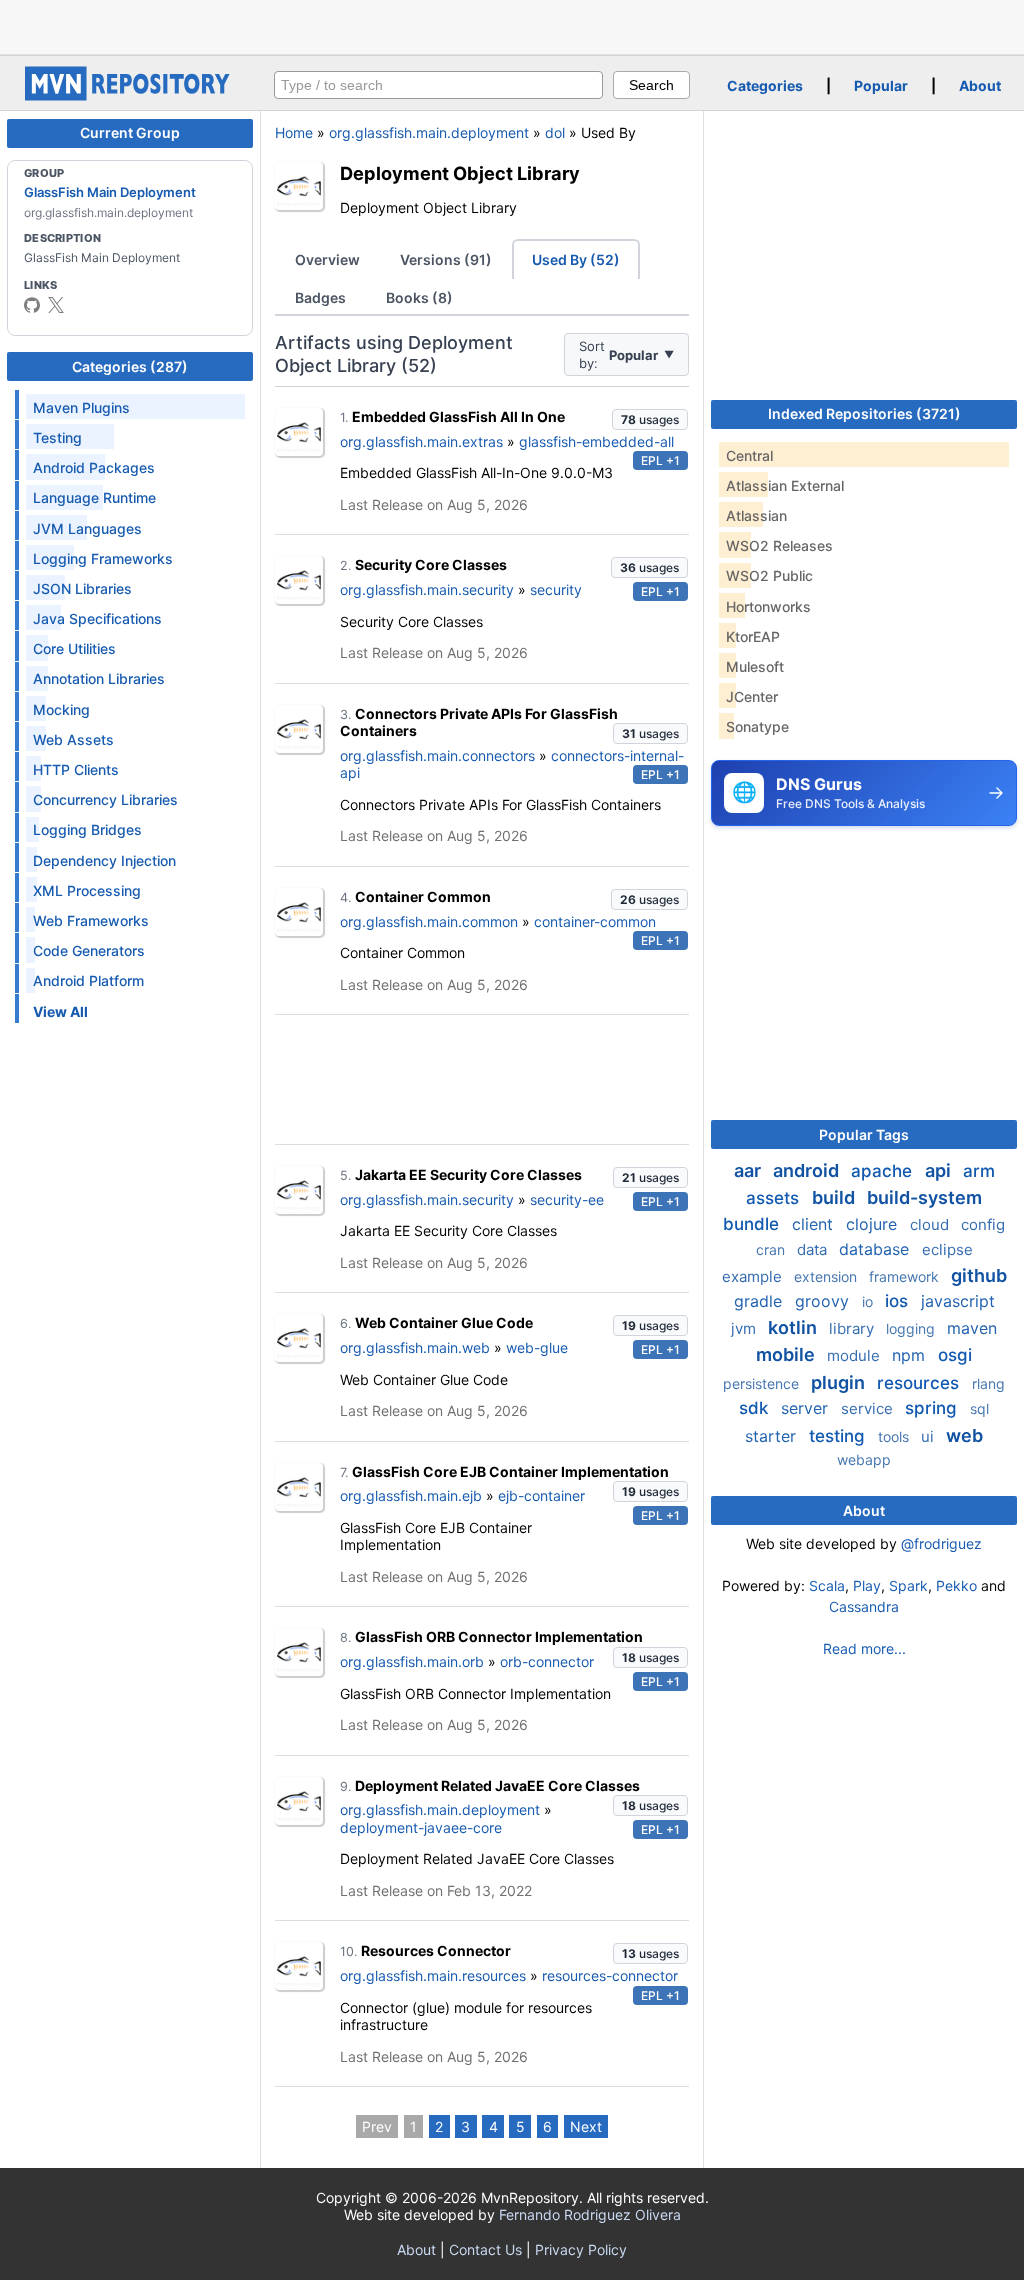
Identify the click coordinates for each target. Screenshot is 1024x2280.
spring (933, 1408)
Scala (827, 1585)
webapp (864, 1459)
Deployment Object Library (460, 173)
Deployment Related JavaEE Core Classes (497, 1785)
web (964, 1435)
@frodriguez (941, 1543)
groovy (824, 1301)
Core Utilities (74, 648)
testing (839, 1436)
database (876, 1249)
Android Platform (88, 980)
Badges (320, 297)
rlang (988, 1383)
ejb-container (541, 1495)
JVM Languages (87, 528)
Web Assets (73, 739)
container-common (595, 921)
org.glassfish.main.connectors (437, 755)
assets (775, 1198)
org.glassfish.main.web (415, 1347)
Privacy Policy (581, 2249)
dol (555, 132)
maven (972, 1328)
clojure (874, 1224)
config (983, 1224)
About (980, 85)
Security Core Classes (431, 564)
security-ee (567, 1199)
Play (867, 1585)
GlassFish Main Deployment (110, 192)
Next (586, 2126)
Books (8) (419, 297)
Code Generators (89, 950)
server (807, 1408)
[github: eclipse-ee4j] (32, 305)
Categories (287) (130, 366)
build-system (924, 1197)
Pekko (956, 1585)
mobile (787, 1354)
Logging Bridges (87, 829)
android (808, 1170)
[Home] (130, 95)
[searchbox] (438, 85)
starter (773, 1436)
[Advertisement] (512, 25)
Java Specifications (97, 618)
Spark (908, 1585)
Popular (881, 85)
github (979, 1275)
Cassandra (864, 1606)
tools (895, 1436)
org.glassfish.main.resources (433, 1975)
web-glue (537, 1347)
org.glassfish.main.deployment (429, 132)
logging (912, 1328)
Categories (765, 85)
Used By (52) (576, 259)
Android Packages (94, 467)
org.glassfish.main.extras (421, 441)
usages (650, 419)
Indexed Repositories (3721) (864, 413)
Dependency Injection (104, 860)
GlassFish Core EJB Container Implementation (510, 1471)
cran (772, 1249)
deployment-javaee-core (421, 1827)
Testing (57, 437)
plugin (840, 1382)
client (815, 1224)
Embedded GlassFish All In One (458, 416)
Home (294, 132)
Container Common (423, 896)
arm (979, 1171)
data (814, 1249)
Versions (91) (446, 259)
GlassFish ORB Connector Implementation (499, 1636)
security (556, 589)
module (855, 1355)
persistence (763, 1383)
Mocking (61, 709)
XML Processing (87, 890)
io (869, 1301)
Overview (327, 259)
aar (749, 1170)
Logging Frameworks (103, 558)
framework (906, 1276)
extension (827, 1276)
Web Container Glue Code (444, 1322)
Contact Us (485, 2249)
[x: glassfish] (56, 305)
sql (979, 1408)
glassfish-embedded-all (596, 441)
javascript (958, 1301)
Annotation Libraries (99, 678)
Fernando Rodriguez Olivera (590, 2214)
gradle (760, 1301)
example (754, 1276)
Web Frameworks (91, 920)
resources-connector (610, 1975)
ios (899, 1301)
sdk (756, 1408)
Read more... (864, 1648)
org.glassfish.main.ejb (411, 1495)
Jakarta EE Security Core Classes (468, 1174)
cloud (931, 1224)
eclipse (947, 1249)
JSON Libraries (82, 588)
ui (929, 1436)
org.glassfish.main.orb (412, 1661)
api (940, 1170)
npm (911, 1355)
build (835, 1197)
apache (884, 1171)
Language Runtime (94, 497)
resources (920, 1383)
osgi (955, 1355)
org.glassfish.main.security (427, 589)
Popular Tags (864, 1134)
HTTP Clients (76, 769)
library (853, 1328)
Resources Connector (436, 1950)
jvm (745, 1328)
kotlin (794, 1327)
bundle (753, 1224)
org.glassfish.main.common (429, 921)
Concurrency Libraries (105, 799)
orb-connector (547, 1661)
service (869, 1408)
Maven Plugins (81, 407)
